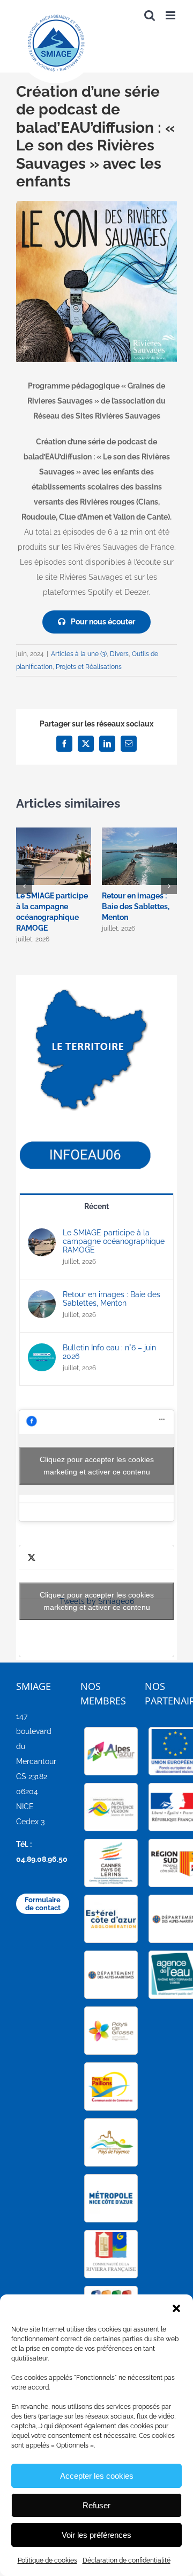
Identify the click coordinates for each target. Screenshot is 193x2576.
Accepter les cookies (97, 2476)
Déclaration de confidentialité (127, 2560)
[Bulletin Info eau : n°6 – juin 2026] (42, 1351)
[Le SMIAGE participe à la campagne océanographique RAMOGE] (42, 1236)
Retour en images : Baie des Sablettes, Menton (136, 906)
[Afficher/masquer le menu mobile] (171, 15)
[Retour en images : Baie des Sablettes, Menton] (42, 1298)
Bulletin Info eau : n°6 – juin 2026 (109, 1352)
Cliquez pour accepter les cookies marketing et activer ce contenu (97, 1466)
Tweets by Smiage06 (97, 1601)
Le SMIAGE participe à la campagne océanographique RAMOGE (114, 1241)
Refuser (96, 2505)
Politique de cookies (47, 2560)
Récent (96, 1206)
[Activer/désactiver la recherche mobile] (150, 15)
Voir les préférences (96, 2535)
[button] (176, 2308)
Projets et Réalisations (89, 667)
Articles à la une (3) (79, 654)
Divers (119, 654)
